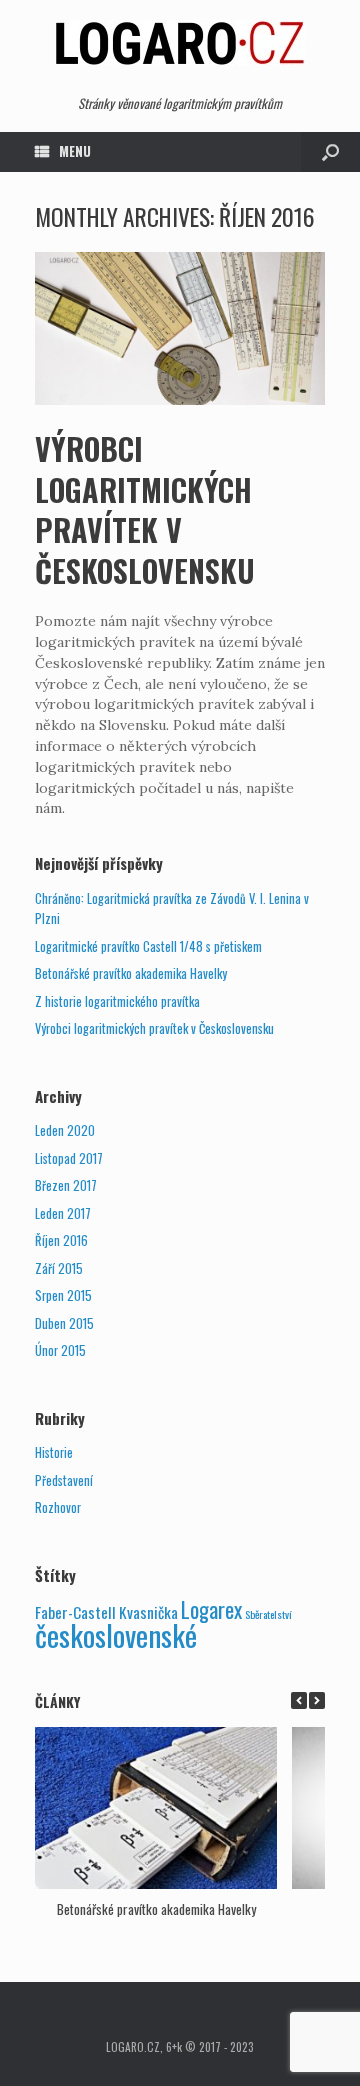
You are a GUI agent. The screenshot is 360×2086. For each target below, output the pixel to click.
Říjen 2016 (61, 1240)
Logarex (211, 1609)
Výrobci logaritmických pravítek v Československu (145, 509)
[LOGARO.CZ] (180, 43)
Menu (75, 151)
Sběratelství (268, 1614)
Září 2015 (59, 1268)
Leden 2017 (63, 1213)
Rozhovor (58, 1507)
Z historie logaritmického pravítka (117, 1001)
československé (116, 1634)
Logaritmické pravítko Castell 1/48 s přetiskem (148, 946)
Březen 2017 (66, 1185)
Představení (64, 1480)
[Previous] (299, 1700)
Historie (54, 1452)
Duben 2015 (64, 1323)
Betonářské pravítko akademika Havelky (131, 973)
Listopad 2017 (69, 1158)
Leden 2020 (65, 1130)
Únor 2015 (60, 1350)
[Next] (317, 1700)
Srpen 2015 (63, 1295)
